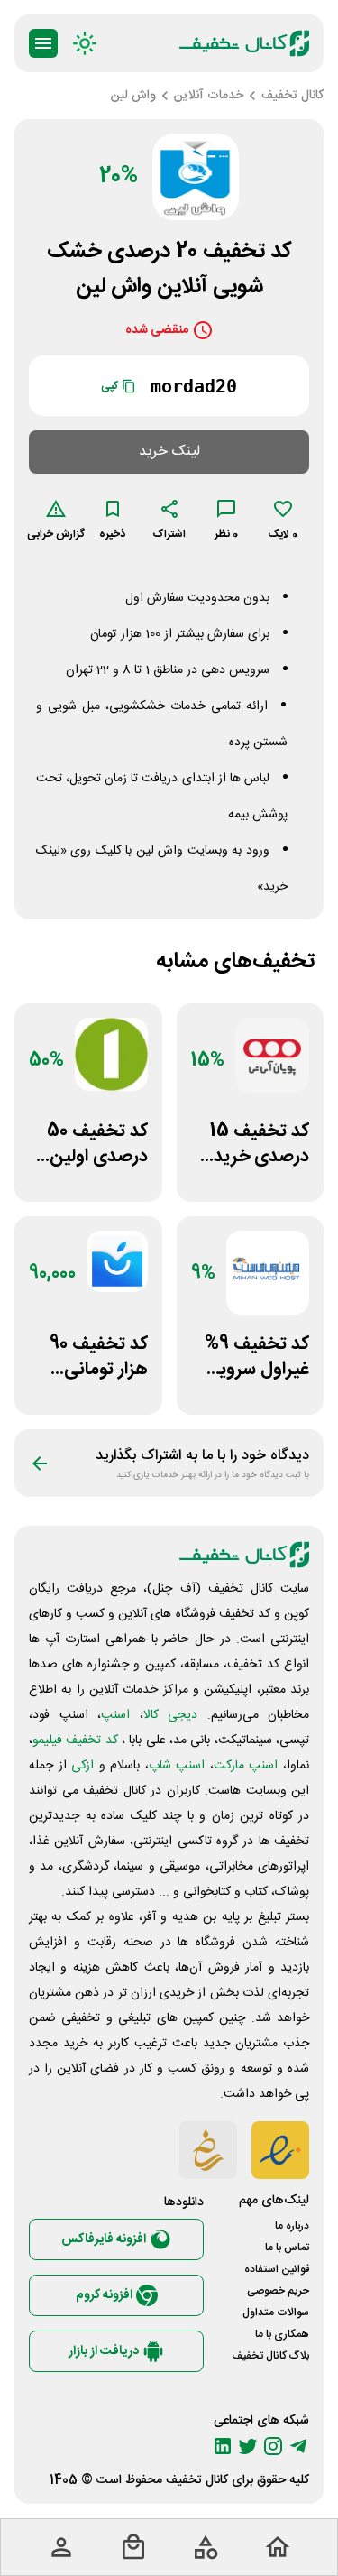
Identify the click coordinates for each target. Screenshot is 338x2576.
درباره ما (292, 2226)
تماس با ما (287, 2248)
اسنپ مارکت (246, 1766)
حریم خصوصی (278, 2291)
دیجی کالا (171, 1715)
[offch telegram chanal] (298, 2446)
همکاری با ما (282, 2334)
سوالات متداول (276, 2313)
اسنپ (115, 1715)
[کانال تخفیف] (244, 43)
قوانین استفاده (277, 2269)
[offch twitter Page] (248, 2446)
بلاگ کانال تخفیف (270, 2356)
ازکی (82, 1766)
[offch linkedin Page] (223, 2446)
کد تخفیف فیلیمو (75, 1740)
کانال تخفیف (197, 2480)
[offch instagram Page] (273, 2446)
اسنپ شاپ (177, 1766)
